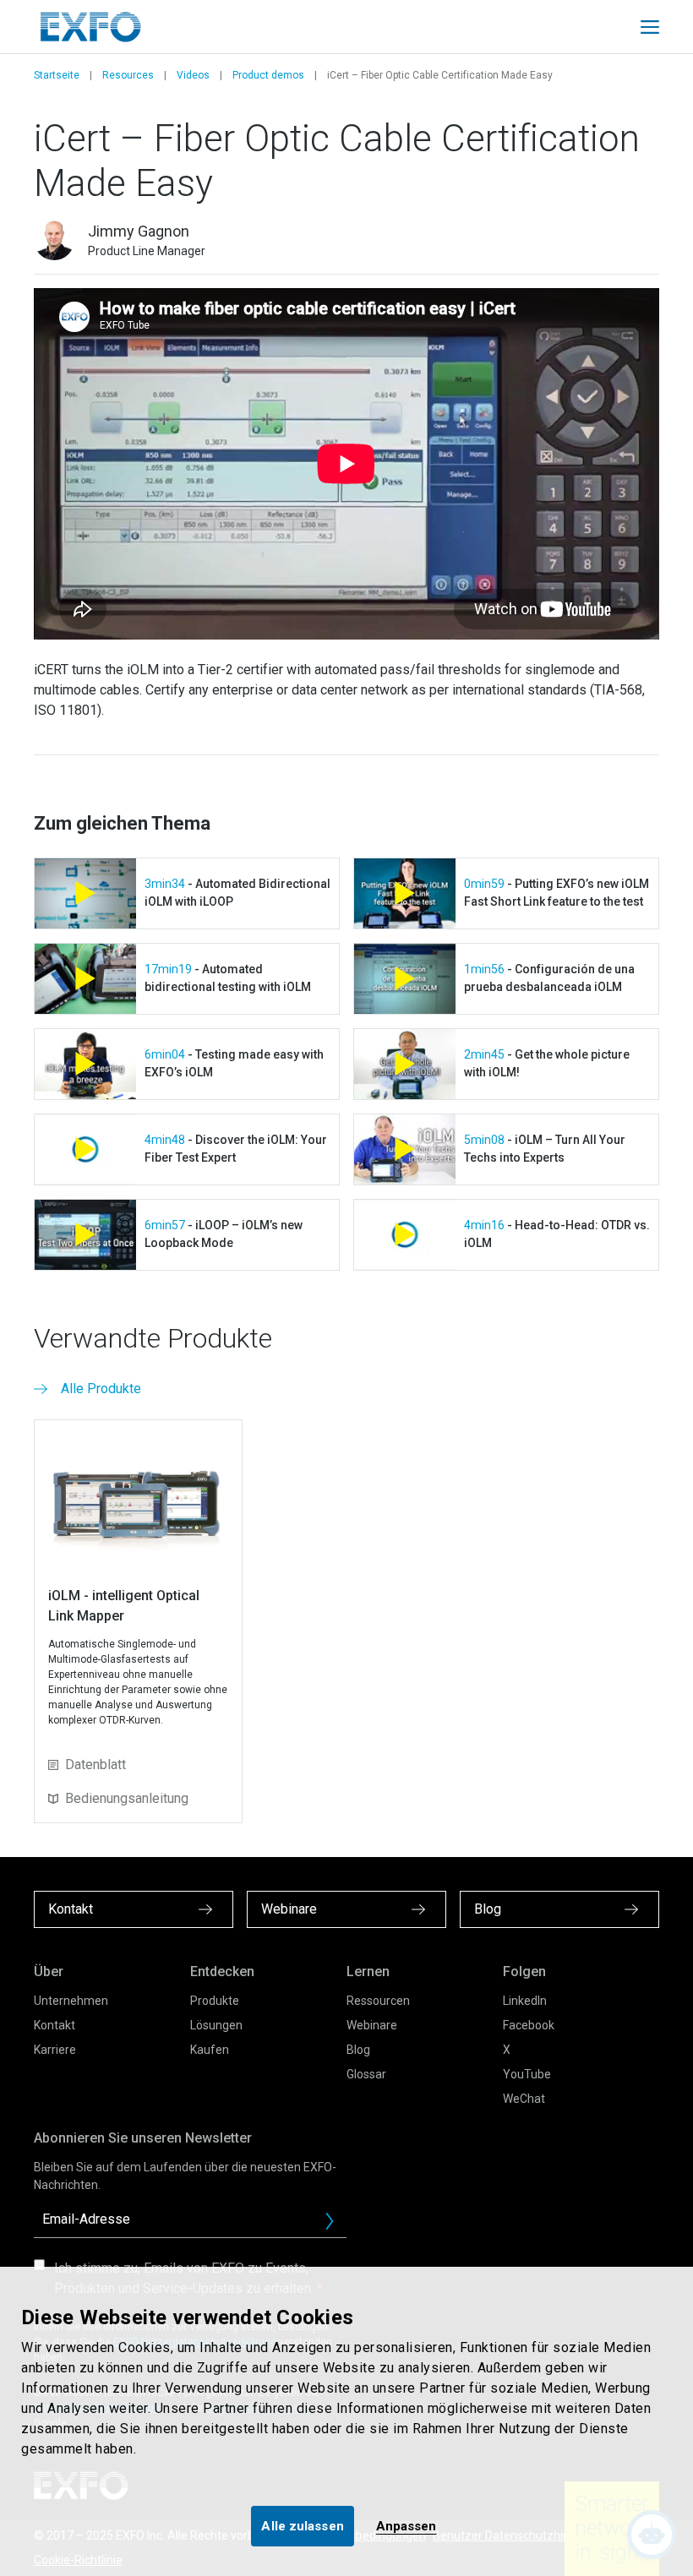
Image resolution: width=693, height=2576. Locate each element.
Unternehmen (71, 2001)
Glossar (366, 2074)
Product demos (268, 75)
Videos (193, 75)
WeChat (524, 2099)
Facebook (529, 2025)
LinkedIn (525, 2001)
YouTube (527, 2074)
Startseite (57, 75)
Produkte (215, 2001)
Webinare (372, 2025)
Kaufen (210, 2050)
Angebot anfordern (336, 2225)
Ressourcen (378, 2001)
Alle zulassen (302, 2526)
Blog (358, 2050)
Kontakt (55, 2025)
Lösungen (216, 2025)
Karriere (55, 2050)
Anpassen (407, 2526)
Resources (128, 75)
